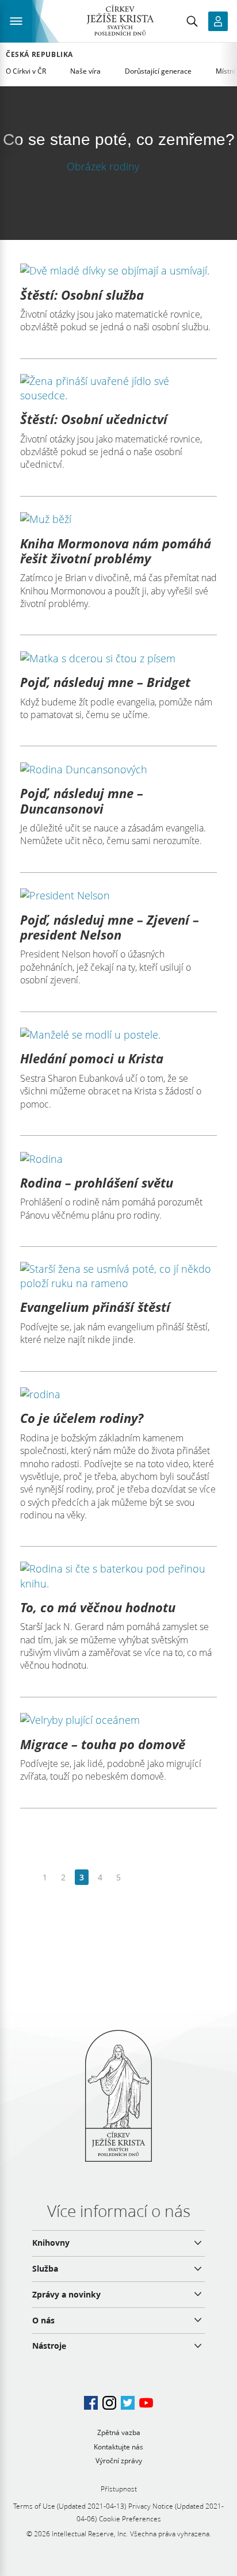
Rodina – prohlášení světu (97, 1182)
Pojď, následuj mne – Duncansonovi (82, 800)
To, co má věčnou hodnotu (98, 1607)
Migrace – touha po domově (103, 1744)
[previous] (27, 1878)
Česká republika (39, 55)
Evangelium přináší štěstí (95, 1307)
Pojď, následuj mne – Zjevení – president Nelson (110, 927)
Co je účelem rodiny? (82, 1418)
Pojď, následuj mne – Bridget (105, 682)
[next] (137, 1878)
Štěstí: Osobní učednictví (94, 419)
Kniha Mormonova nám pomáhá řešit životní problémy (116, 551)
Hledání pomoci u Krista (92, 1058)
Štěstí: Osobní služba (82, 295)
